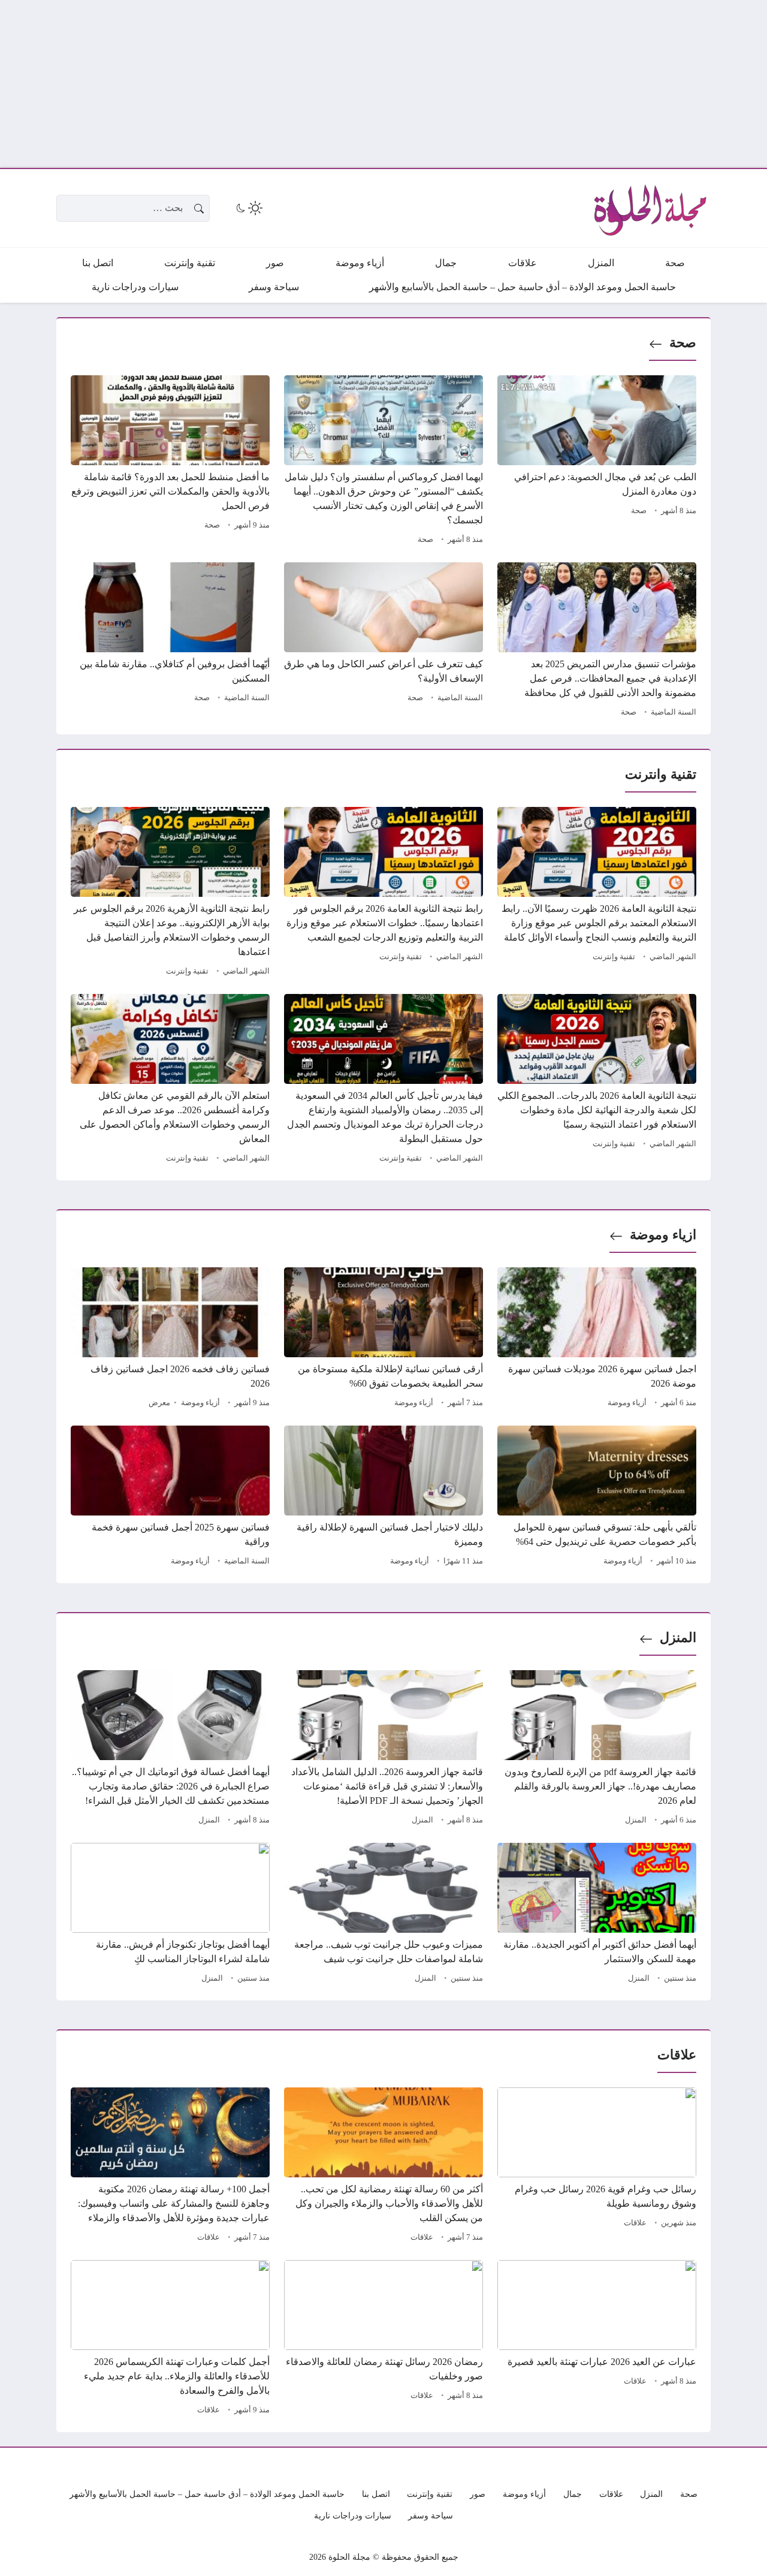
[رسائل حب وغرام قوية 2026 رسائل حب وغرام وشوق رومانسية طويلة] (597, 2167)
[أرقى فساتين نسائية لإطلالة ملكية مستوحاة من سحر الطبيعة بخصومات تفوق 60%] (383, 1339)
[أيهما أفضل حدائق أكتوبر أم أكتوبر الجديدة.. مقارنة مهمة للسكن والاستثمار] (597, 1915)
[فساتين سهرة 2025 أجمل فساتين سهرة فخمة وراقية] (170, 1498)
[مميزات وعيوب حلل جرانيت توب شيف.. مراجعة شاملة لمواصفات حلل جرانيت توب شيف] (383, 1915)
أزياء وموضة (627, 1403)
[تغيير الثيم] (248, 208)
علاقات (635, 2223)
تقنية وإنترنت (614, 957)
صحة (683, 343)
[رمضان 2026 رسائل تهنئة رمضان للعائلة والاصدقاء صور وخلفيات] (383, 2339)
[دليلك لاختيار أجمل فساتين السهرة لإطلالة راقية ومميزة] (383, 1498)
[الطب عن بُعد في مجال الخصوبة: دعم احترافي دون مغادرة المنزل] (597, 462)
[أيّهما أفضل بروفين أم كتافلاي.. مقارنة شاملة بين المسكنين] (170, 641)
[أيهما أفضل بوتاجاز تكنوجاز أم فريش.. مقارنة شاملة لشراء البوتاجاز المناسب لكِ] (170, 1915)
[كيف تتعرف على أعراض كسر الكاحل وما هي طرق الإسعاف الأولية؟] (383, 641)
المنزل (678, 1638)
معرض (159, 1403)
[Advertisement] (407, 84)
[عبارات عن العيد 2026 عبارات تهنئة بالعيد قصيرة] (597, 2339)
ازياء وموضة (663, 1235)
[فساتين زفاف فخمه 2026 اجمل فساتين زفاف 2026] (170, 1339)
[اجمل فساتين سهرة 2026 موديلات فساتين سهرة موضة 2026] (597, 1339)
